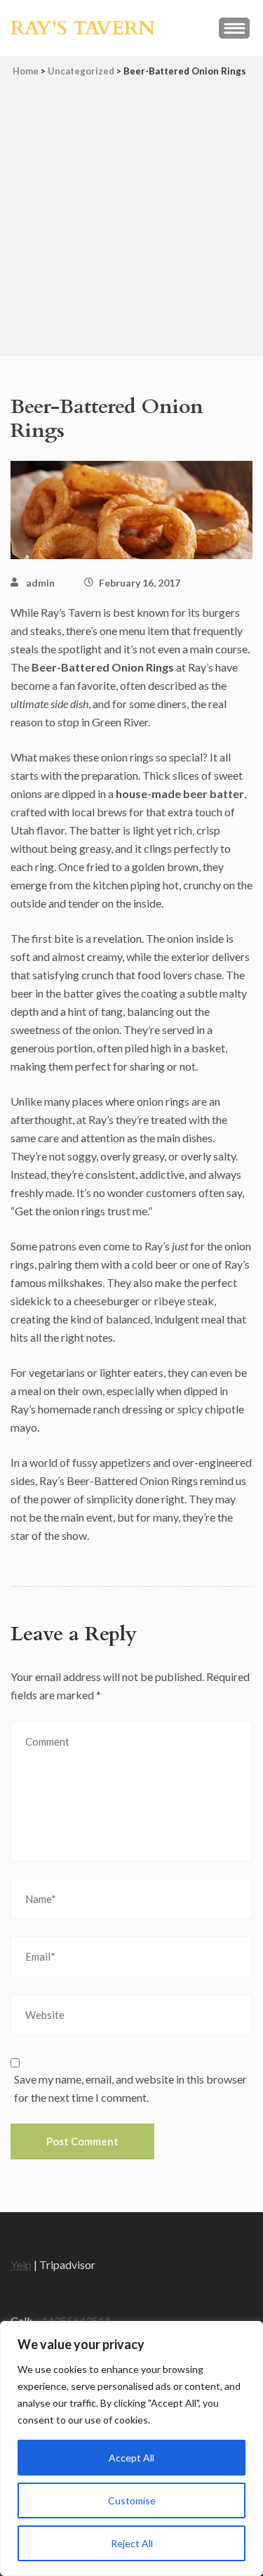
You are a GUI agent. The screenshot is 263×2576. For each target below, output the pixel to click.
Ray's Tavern (83, 28)
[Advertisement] (131, 224)
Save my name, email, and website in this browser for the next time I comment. (130, 2088)
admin (40, 583)
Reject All (132, 2543)
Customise (132, 2500)
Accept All (131, 2458)
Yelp (21, 2264)
